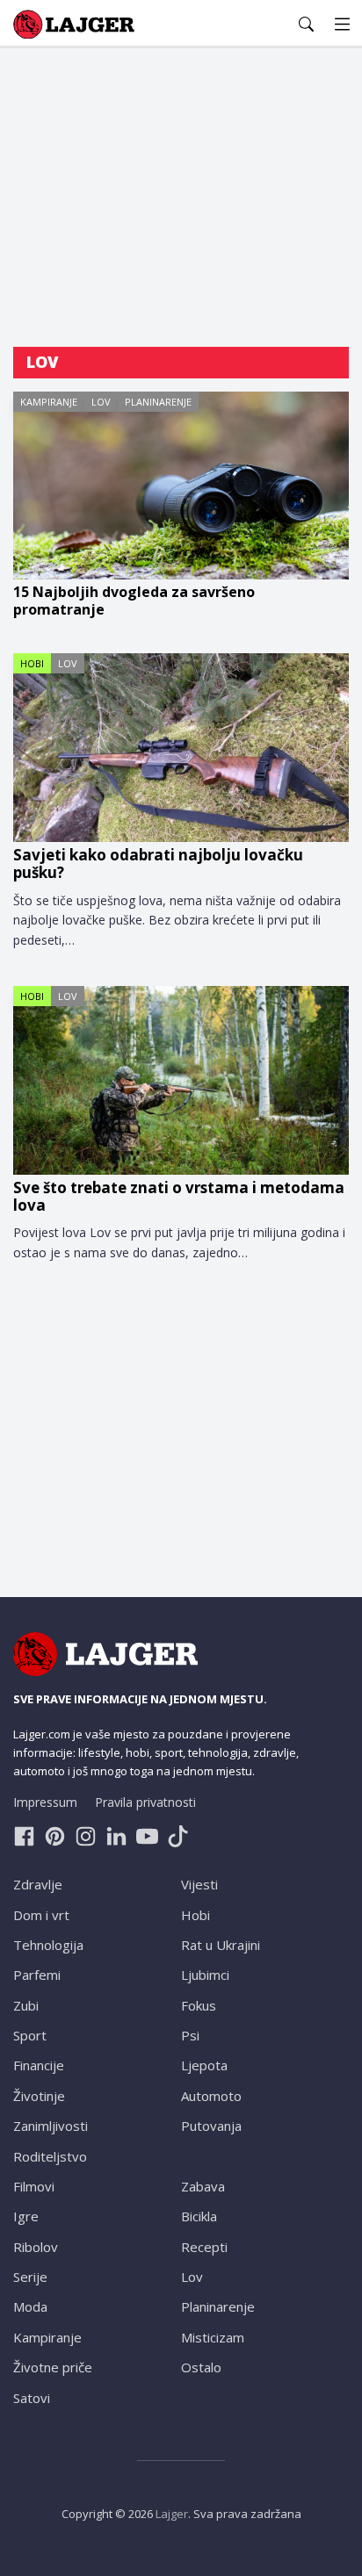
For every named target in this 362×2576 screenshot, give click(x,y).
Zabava (203, 2186)
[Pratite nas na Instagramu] (86, 1836)
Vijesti (199, 1884)
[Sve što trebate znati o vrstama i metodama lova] (181, 1080)
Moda (30, 2306)
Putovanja (211, 2126)
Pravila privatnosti (145, 1802)
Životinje (39, 2096)
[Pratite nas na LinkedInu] (116, 1836)
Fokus (199, 2005)
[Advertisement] (181, 198)
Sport (30, 2035)
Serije (30, 2277)
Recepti (204, 2247)
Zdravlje (38, 1884)
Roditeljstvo (50, 2156)
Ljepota (204, 2065)
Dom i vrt (41, 1915)
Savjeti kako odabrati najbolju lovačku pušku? (158, 864)
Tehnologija (48, 1945)
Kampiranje (49, 402)
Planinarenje (158, 402)
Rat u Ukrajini (221, 1945)
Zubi (26, 2005)
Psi (190, 2035)
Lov (101, 402)
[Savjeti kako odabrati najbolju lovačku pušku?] (181, 748)
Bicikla (199, 2216)
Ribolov (36, 2247)
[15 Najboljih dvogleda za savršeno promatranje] (181, 486)
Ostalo (201, 2367)
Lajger (172, 2514)
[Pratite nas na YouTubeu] (147, 1836)
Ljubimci (205, 1975)
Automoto (211, 2096)
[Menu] (342, 24)
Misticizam (213, 2337)
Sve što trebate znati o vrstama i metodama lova (179, 1197)
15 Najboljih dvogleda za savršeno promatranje (134, 601)
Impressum (45, 1802)
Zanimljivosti (51, 2126)
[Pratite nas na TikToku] (178, 1836)
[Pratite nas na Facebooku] (24, 1836)
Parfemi (37, 1975)
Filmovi (34, 2186)
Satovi (32, 2398)
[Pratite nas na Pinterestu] (55, 1836)
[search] (306, 24)
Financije (39, 2065)
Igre (26, 2216)
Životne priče (53, 2367)
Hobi (32, 663)
